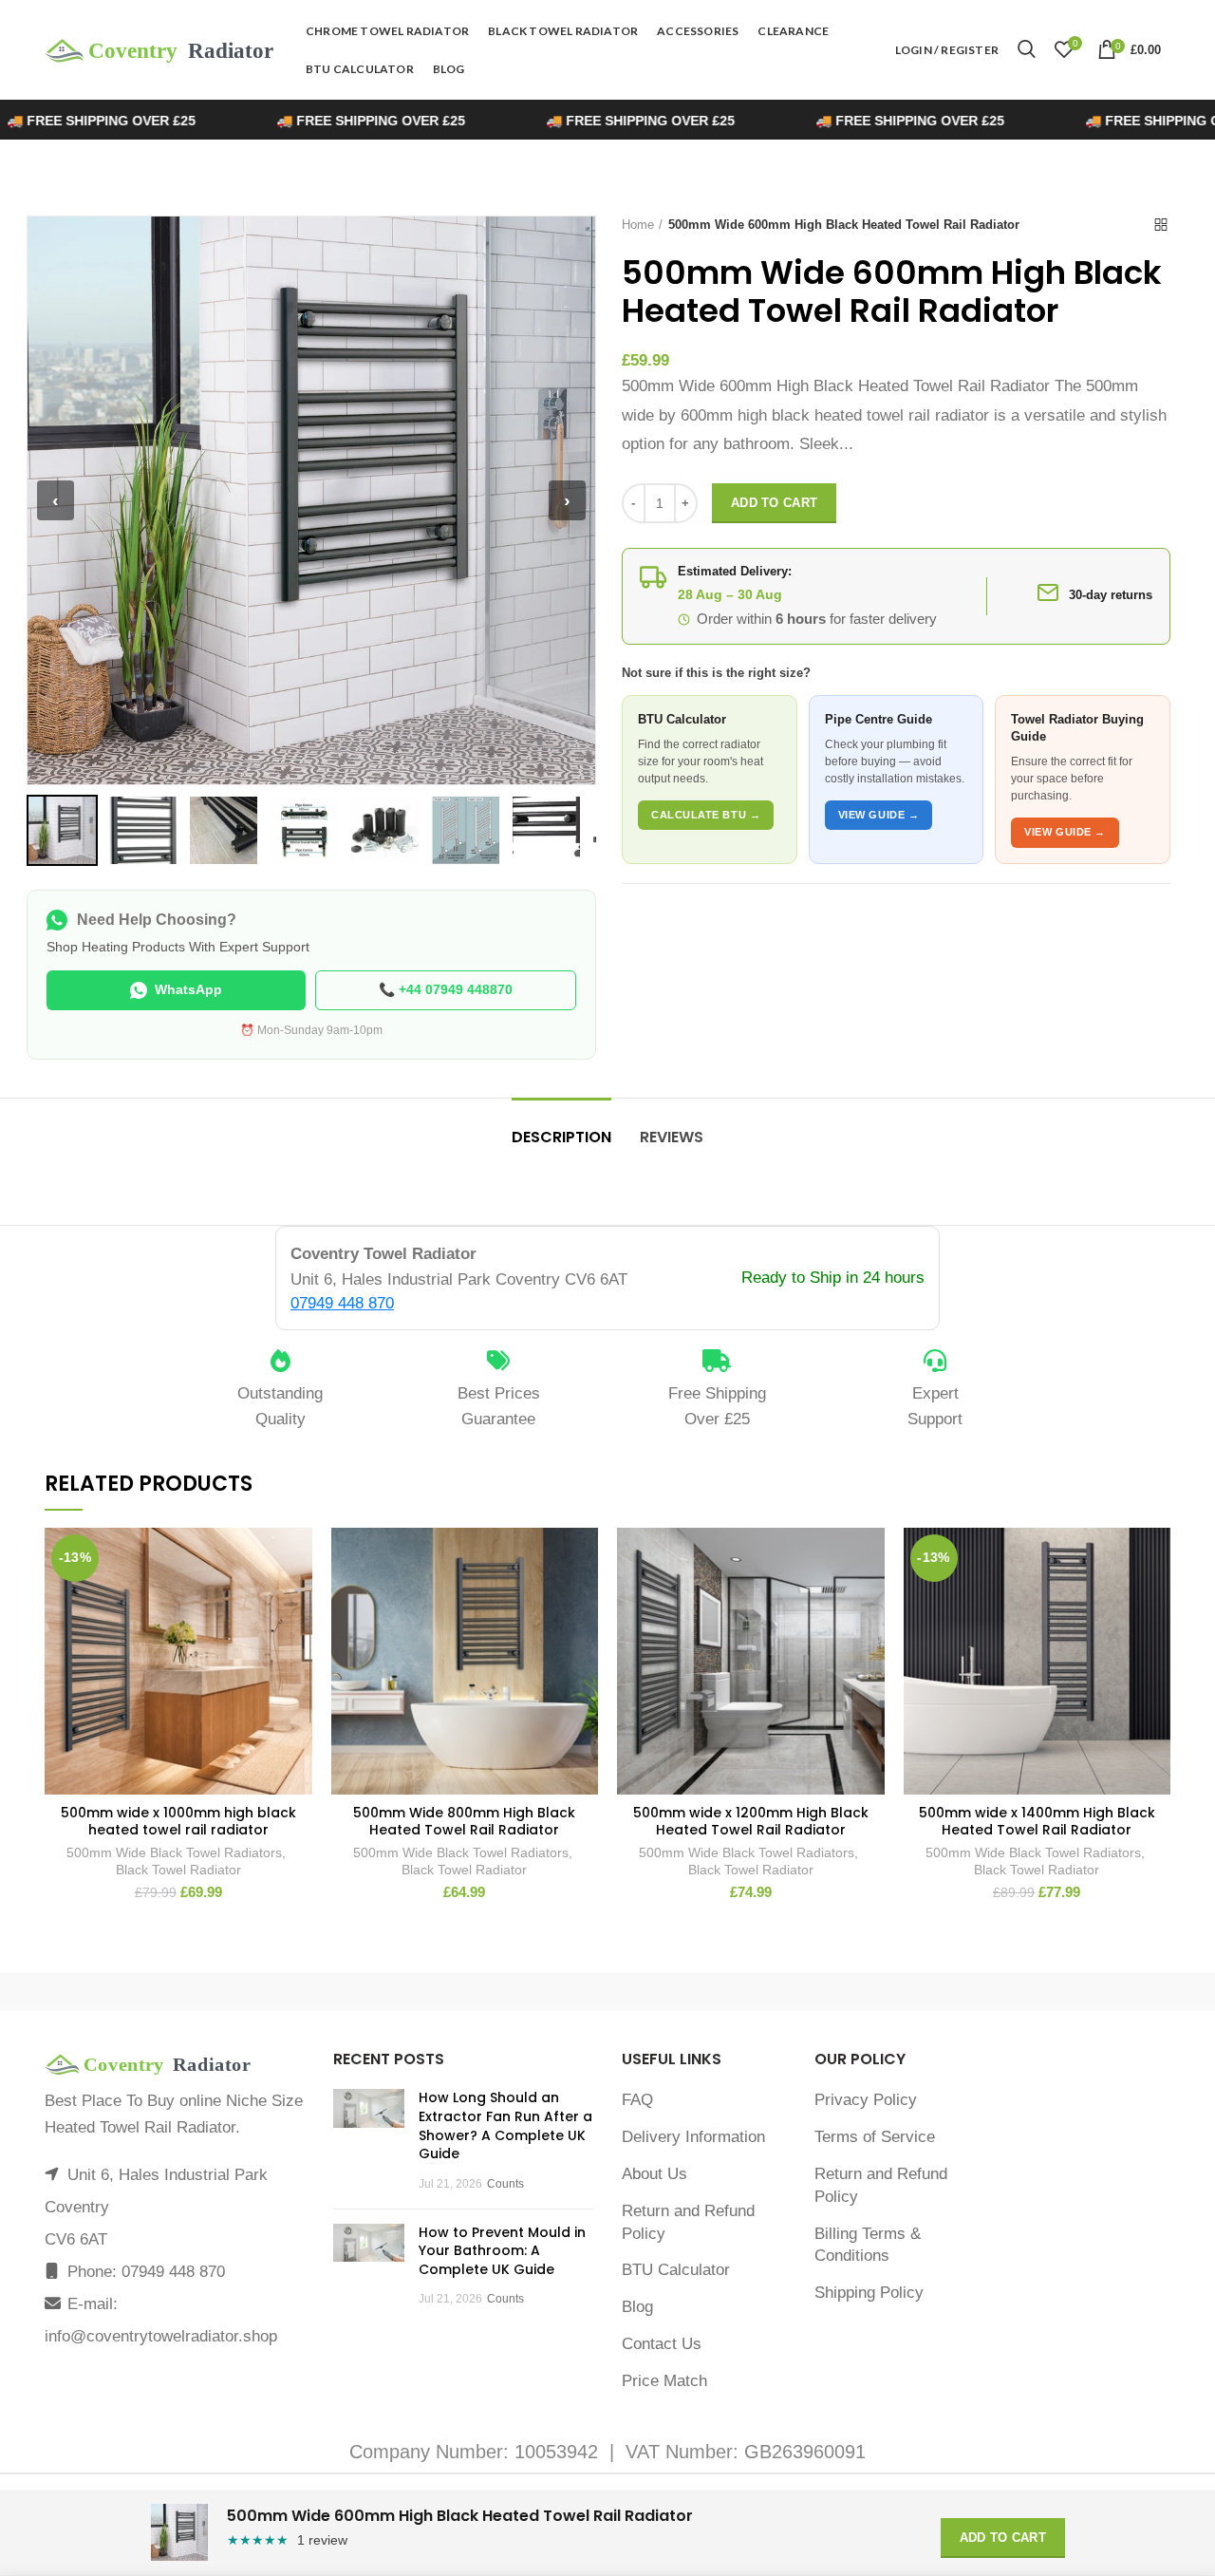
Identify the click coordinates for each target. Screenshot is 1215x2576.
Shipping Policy (869, 2293)
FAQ (637, 2100)
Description (561, 1137)
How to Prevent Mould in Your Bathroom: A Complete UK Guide (502, 2251)
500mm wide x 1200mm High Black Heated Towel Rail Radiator (751, 1821)
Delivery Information (693, 2137)
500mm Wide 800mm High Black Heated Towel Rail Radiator (464, 1821)
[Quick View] (298, 1644)
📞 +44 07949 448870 (446, 989)
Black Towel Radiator (178, 1870)
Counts (505, 2184)
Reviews (672, 1137)
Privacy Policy (866, 2100)
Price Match (664, 2381)
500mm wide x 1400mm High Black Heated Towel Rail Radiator (1037, 1821)
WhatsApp (188, 989)
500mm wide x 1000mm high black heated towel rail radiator (178, 1821)
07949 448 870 (342, 1303)
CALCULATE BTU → (706, 815)
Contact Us (662, 2344)
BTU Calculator (676, 2270)
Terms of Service (875, 2137)
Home (638, 225)
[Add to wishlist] (298, 1559)
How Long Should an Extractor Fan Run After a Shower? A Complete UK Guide (505, 2125)
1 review (322, 2540)
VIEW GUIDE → (879, 815)
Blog (637, 2307)
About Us (654, 2174)
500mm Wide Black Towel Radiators (174, 1852)
